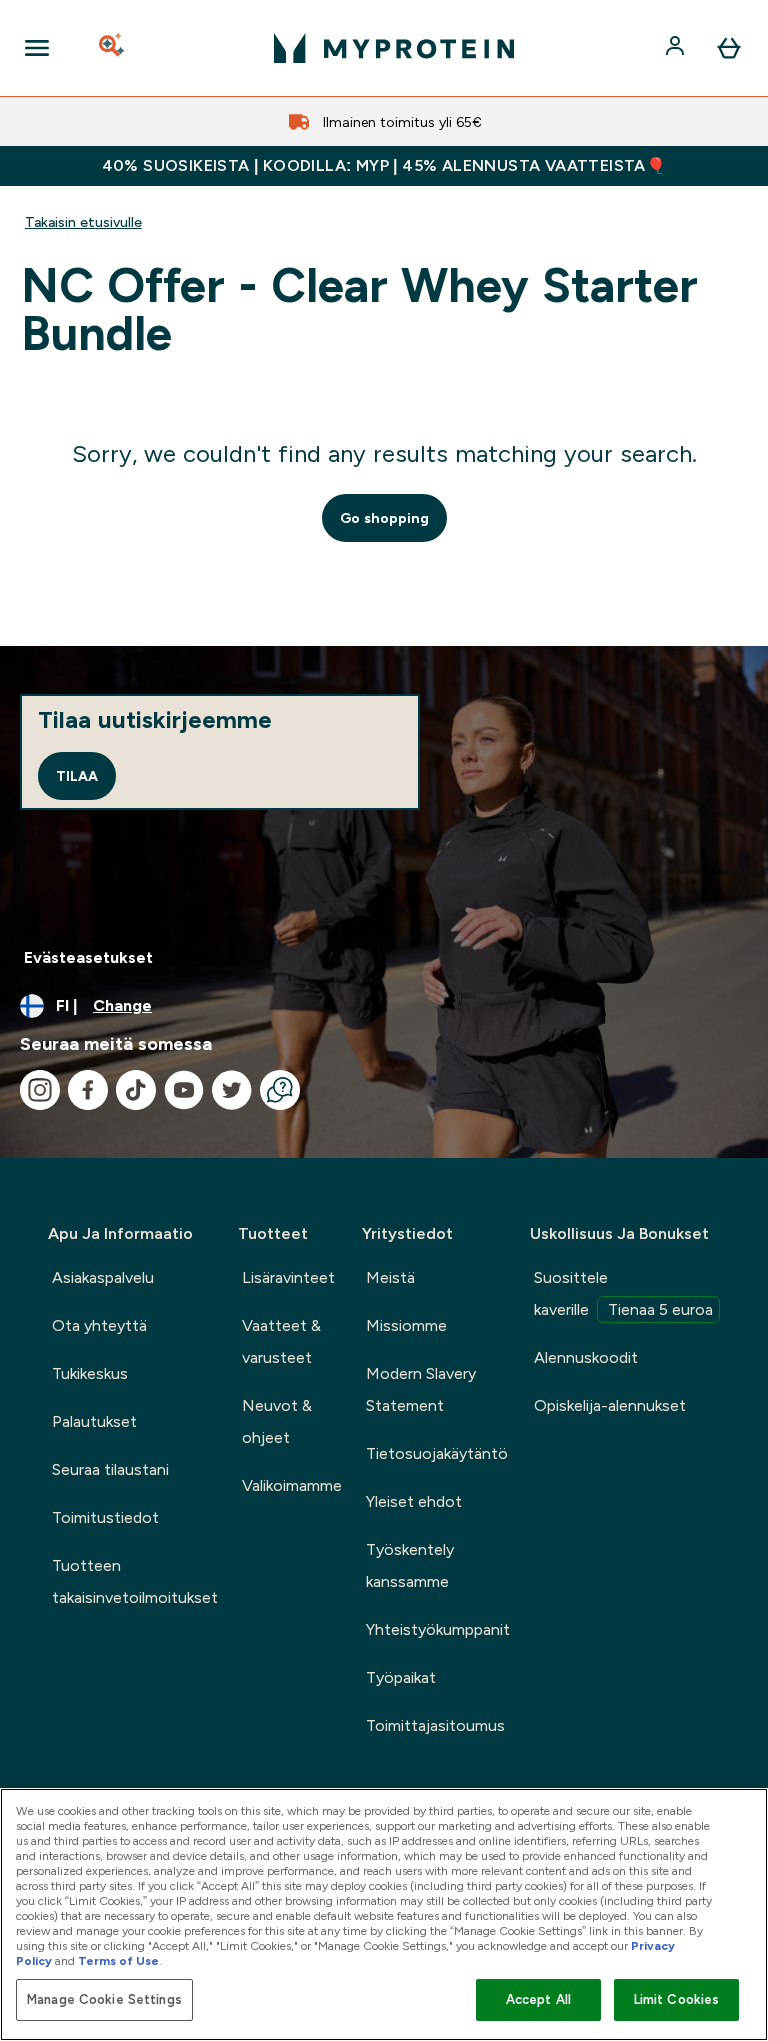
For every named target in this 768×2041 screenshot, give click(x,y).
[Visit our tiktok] (136, 1090)
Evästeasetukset (88, 957)
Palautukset (94, 1421)
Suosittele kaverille (623, 1293)
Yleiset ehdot (414, 1501)
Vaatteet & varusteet (281, 1341)
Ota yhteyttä (99, 1325)
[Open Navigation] (37, 48)
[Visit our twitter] (232, 1090)
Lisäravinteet (288, 1277)
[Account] (677, 48)
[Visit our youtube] (184, 1090)
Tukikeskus (90, 1373)
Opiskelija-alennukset (610, 1405)
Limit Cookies (677, 1999)
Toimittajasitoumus (435, 1725)
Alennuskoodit (586, 1357)
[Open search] (113, 48)
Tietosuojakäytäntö (437, 1453)
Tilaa (77, 776)
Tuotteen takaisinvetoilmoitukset (135, 1581)
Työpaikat (401, 1677)
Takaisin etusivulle (83, 222)
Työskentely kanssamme (410, 1565)
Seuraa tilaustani (110, 1469)
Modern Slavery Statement (421, 1389)
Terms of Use (118, 1961)
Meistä (390, 1277)
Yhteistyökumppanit (438, 1629)
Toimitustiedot (105, 1517)
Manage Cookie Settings (104, 1999)
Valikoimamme (292, 1485)
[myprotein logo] (394, 48)
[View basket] (729, 48)
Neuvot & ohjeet (277, 1421)
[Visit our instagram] (40, 1090)
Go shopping (384, 518)
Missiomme (406, 1325)
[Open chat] (280, 1090)
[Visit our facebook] (88, 1090)
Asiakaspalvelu (103, 1277)
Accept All (538, 1999)
